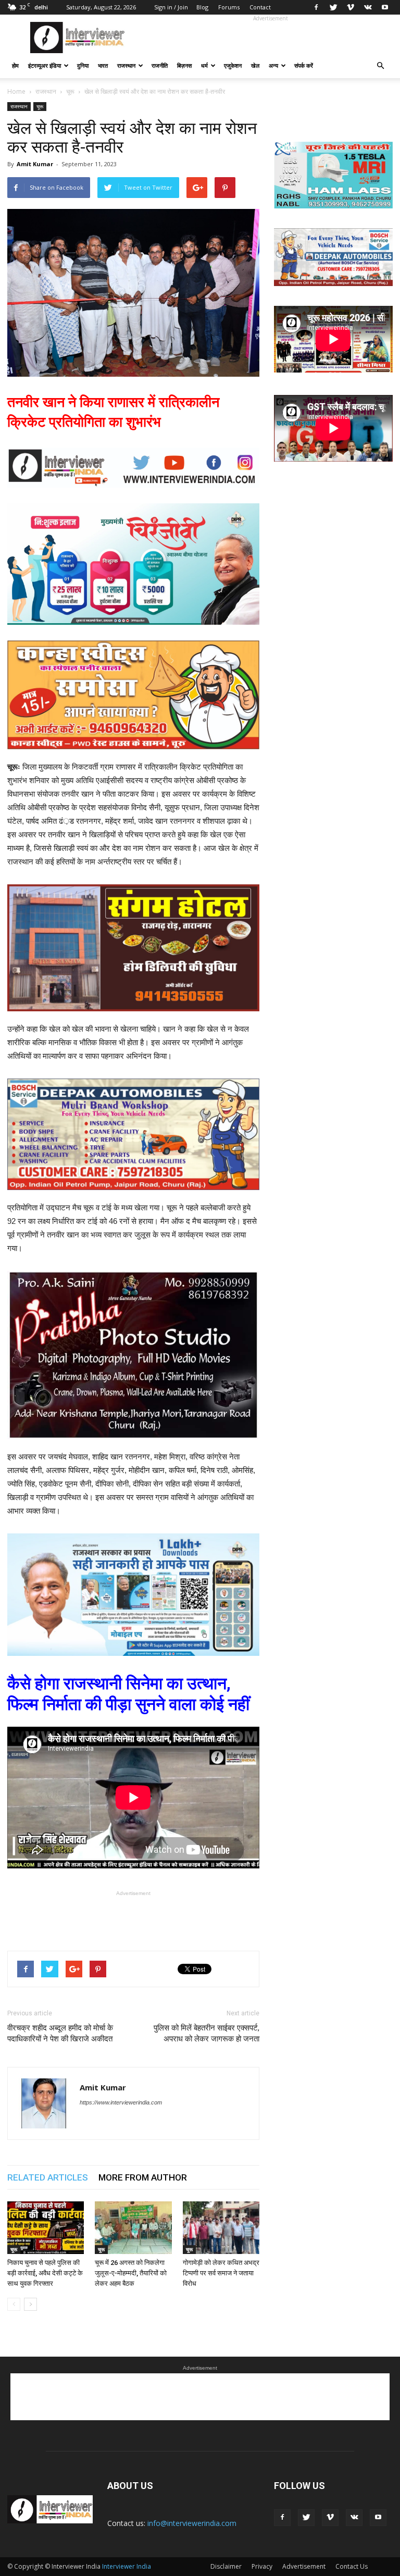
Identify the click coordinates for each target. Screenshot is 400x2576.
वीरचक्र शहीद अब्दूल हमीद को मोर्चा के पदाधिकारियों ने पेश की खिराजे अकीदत (60, 2033)
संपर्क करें (304, 65)
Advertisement (304, 2566)
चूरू (40, 106)
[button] (380, 66)
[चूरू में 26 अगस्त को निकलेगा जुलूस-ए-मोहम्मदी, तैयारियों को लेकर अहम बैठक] (133, 2228)
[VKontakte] (368, 7)
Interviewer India (127, 2566)
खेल (255, 65)
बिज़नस (184, 65)
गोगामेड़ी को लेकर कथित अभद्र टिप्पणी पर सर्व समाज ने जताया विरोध (221, 2273)
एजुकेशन (233, 65)
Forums (229, 7)
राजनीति (160, 65)
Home (16, 91)
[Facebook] (316, 7)
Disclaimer (226, 2566)
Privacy (262, 2566)
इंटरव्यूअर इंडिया (45, 65)
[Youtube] (385, 7)
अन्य (273, 65)
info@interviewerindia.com (192, 2523)
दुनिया (83, 65)
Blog (202, 7)
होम (15, 65)
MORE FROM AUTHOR (143, 2177)
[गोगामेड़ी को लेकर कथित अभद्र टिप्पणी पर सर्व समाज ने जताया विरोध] (221, 2228)
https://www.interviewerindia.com (121, 2102)
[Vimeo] (351, 7)
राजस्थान (126, 65)
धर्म (204, 65)
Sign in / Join (171, 7)
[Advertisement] (270, 38)
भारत (103, 65)
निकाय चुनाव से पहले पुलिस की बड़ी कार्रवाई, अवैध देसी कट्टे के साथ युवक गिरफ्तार (45, 2273)
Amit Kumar (35, 164)
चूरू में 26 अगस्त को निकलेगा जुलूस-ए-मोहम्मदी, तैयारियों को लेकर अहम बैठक (131, 2273)
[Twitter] (333, 7)
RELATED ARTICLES (48, 2177)
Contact (260, 7)
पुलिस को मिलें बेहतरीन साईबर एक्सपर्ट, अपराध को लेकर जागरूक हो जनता (207, 2033)
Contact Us (352, 2566)
